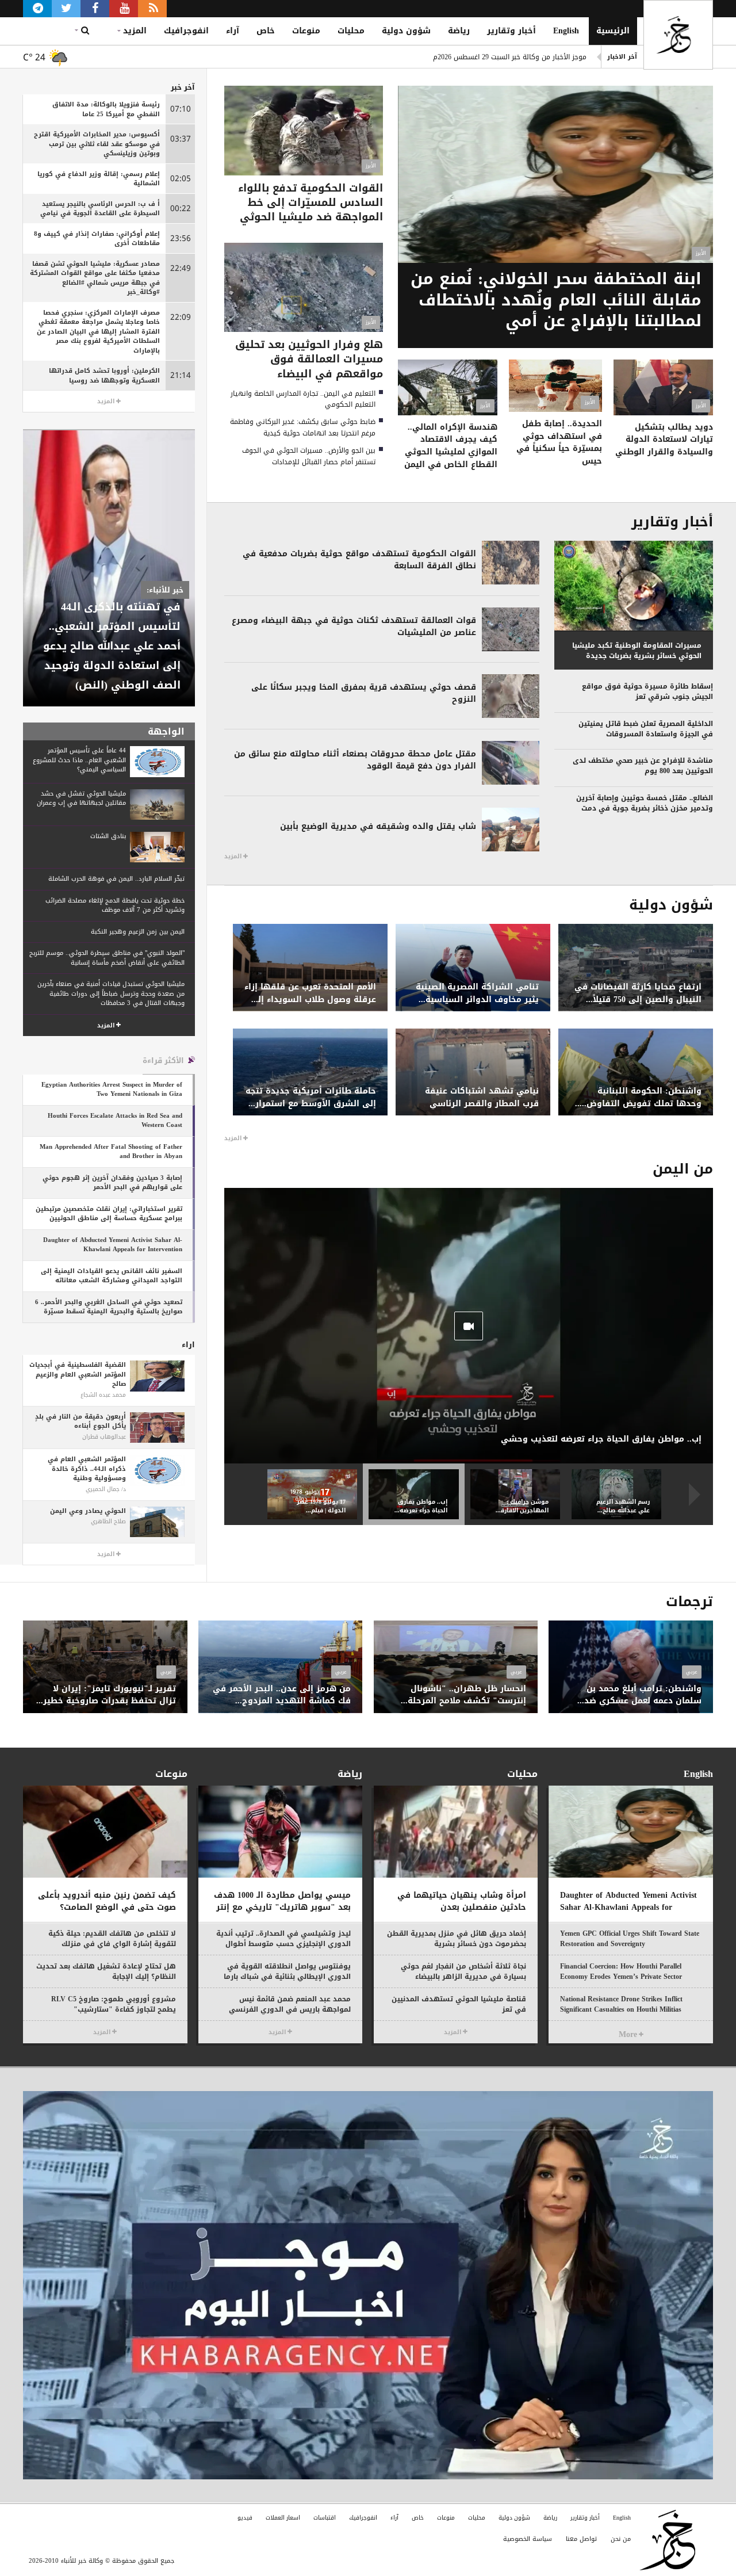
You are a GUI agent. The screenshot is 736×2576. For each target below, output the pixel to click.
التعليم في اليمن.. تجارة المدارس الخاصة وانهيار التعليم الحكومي (303, 399)
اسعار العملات (283, 2518)
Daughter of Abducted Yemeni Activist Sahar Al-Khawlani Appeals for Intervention (469, 57)
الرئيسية (613, 31)
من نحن (621, 2539)
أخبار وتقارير (511, 31)
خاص (266, 31)
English (566, 31)
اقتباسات (325, 2518)
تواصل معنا (581, 2539)
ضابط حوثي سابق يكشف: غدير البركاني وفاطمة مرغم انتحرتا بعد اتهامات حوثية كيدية (303, 427)
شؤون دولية (406, 31)
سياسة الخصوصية (528, 2539)
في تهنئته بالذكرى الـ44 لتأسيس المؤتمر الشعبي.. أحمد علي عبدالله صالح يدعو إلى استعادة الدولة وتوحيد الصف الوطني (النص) (112, 646)
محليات (351, 31)
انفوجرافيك (186, 31)
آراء (233, 31)
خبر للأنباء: (165, 590)
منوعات (306, 31)
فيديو (245, 2518)
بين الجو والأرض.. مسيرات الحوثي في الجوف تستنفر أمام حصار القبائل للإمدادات (309, 456)
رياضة (459, 31)
